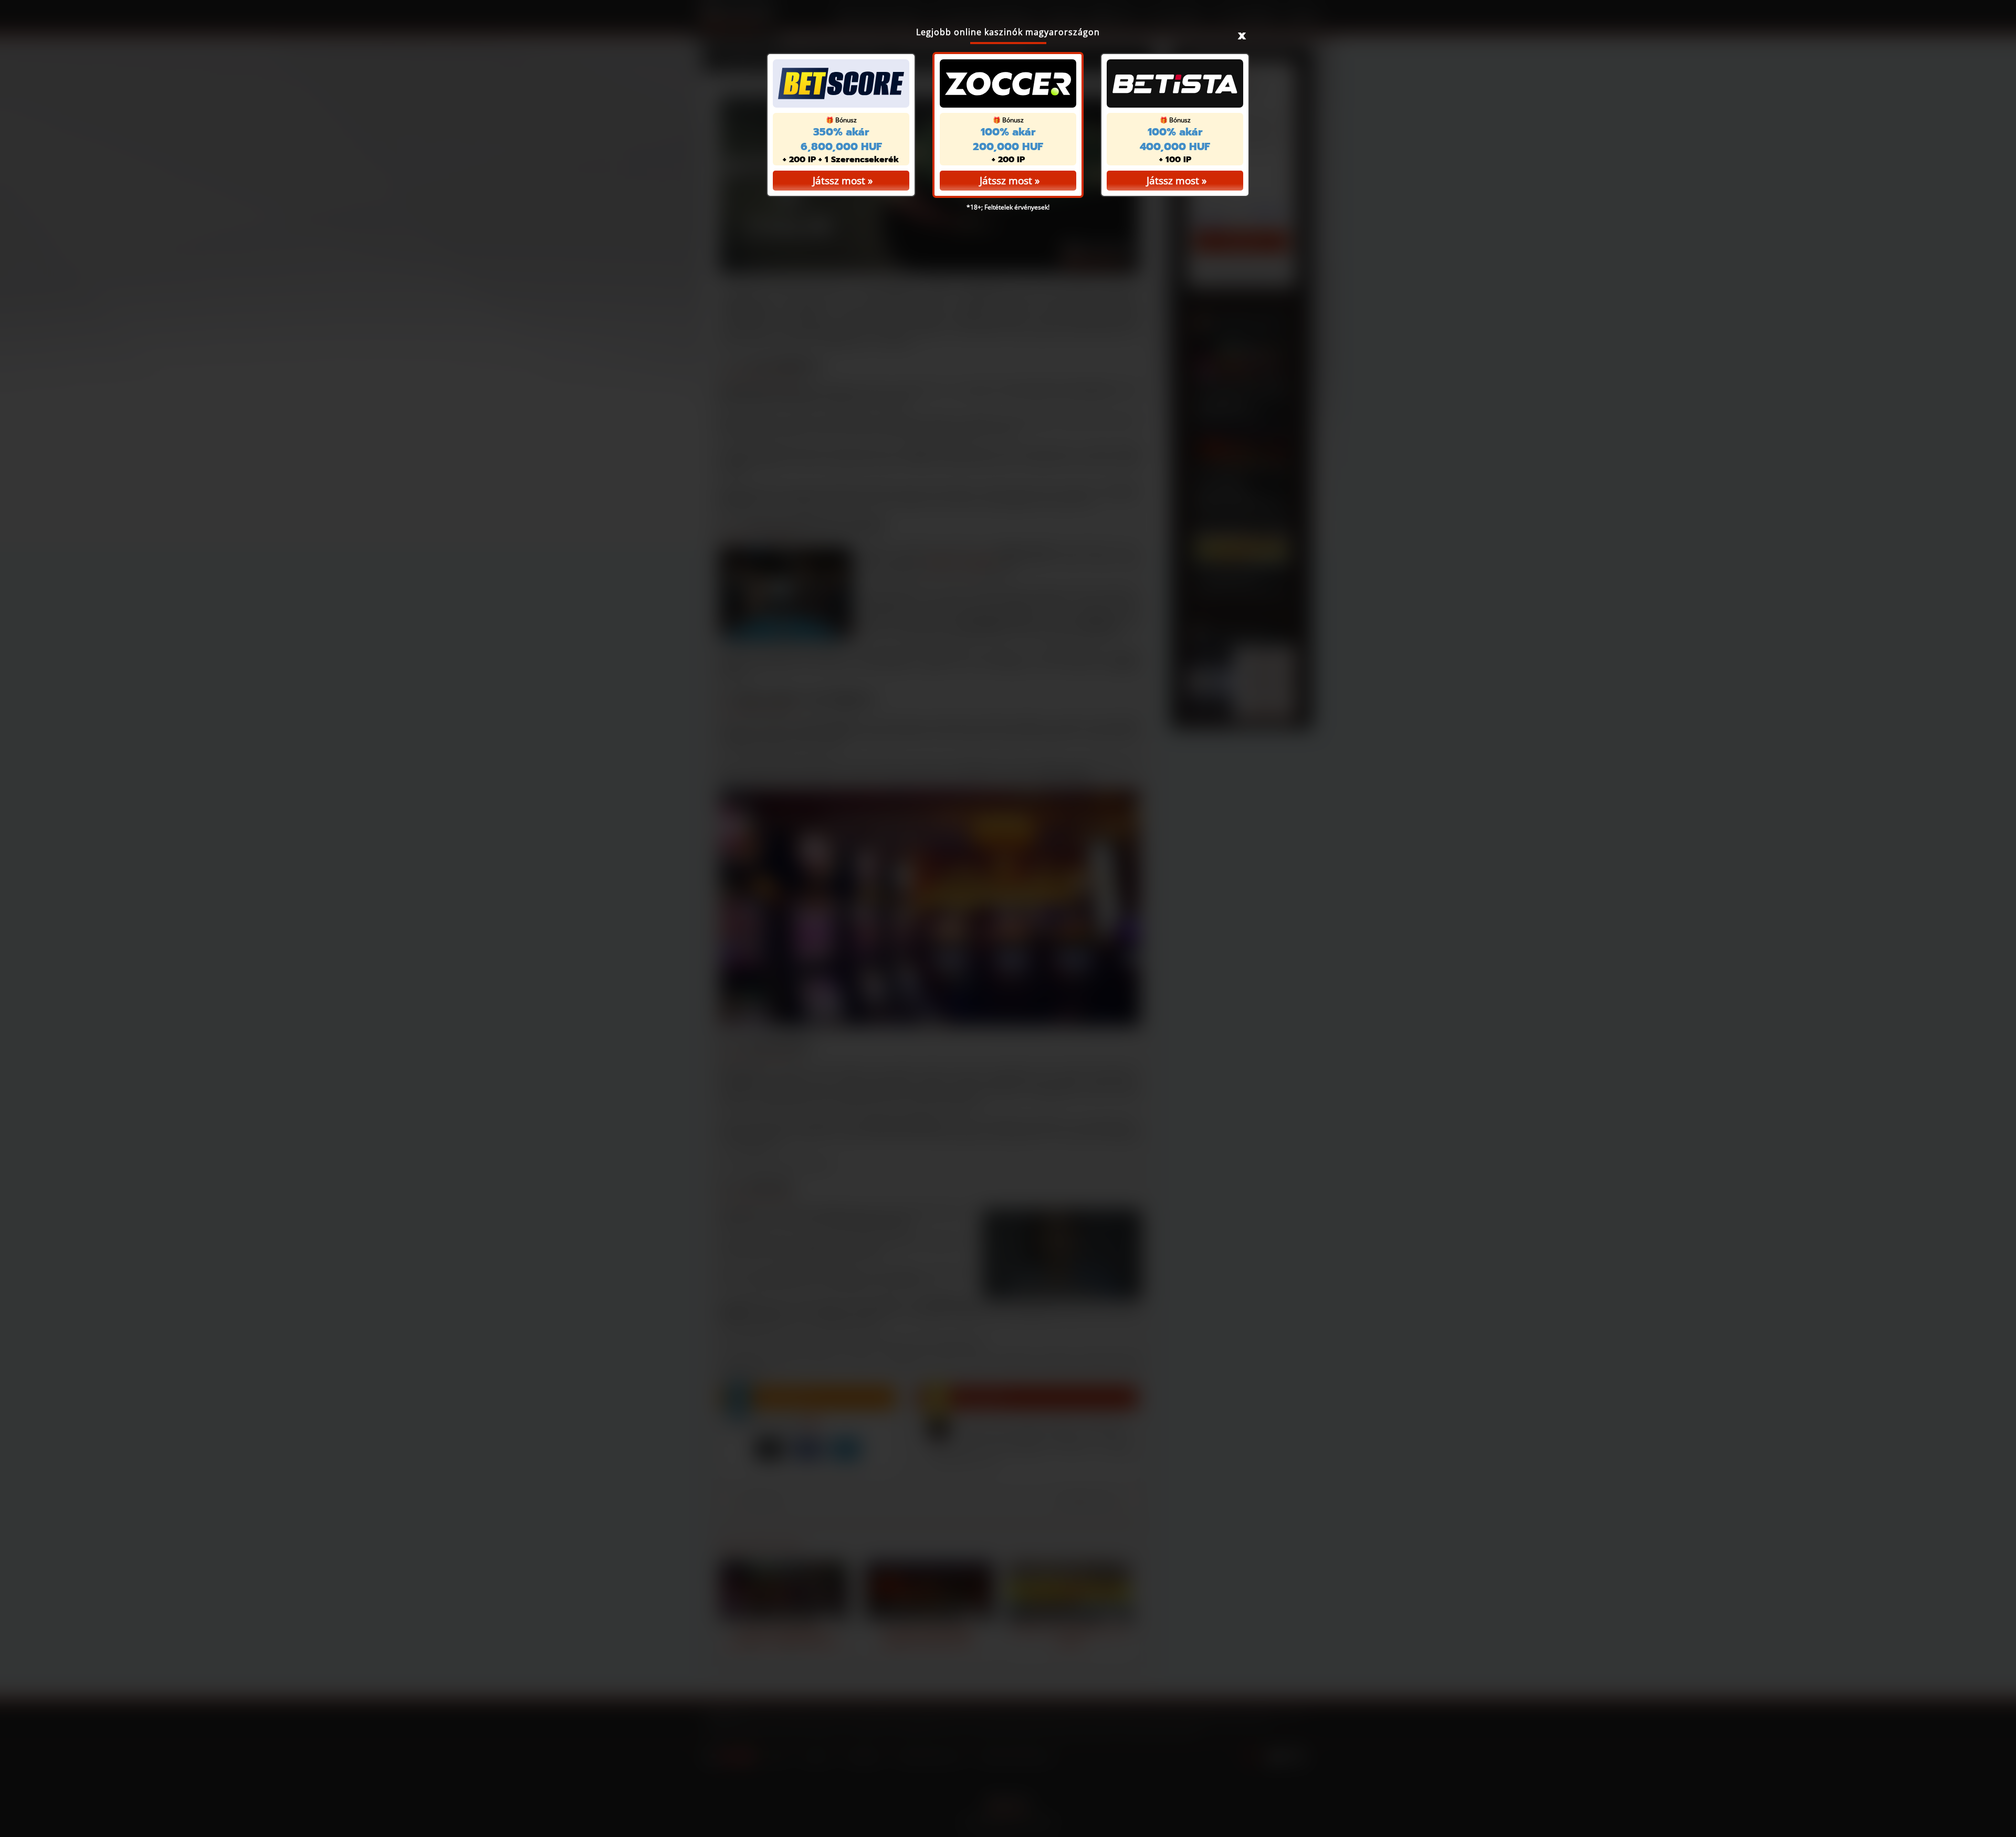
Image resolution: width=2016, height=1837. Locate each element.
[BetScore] (841, 83)
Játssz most (1006, 181)
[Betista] (1175, 83)
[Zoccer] (1008, 83)
